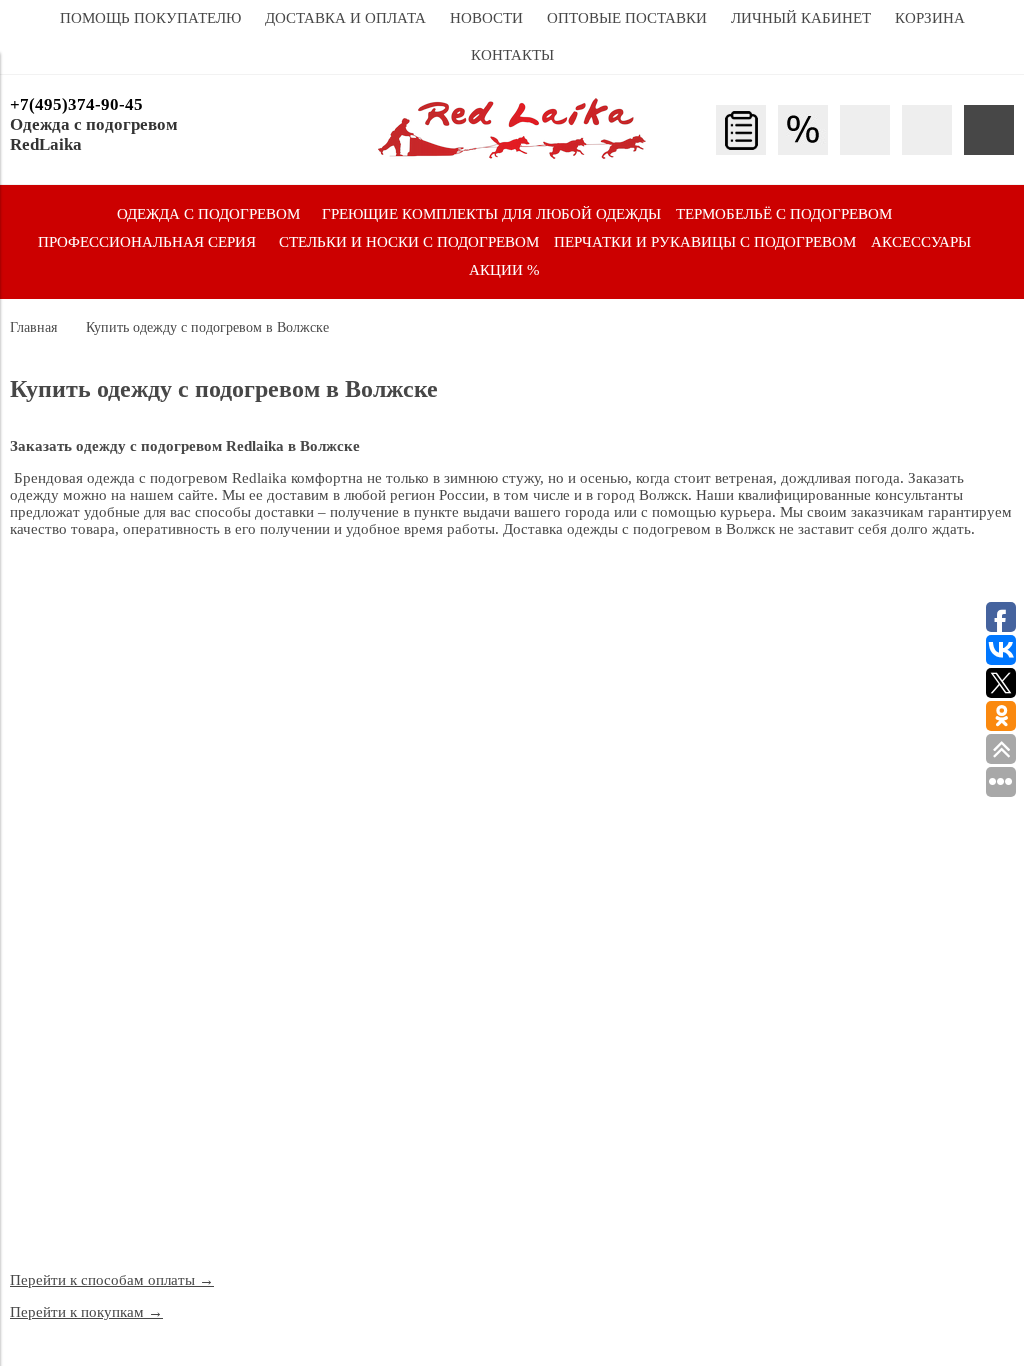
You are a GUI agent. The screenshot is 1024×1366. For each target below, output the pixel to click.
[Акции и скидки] (803, 130)
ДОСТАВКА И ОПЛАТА (345, 18)
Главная (33, 327)
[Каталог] (741, 130)
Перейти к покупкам (86, 1312)
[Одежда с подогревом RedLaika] (512, 154)
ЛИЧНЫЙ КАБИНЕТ (801, 18)
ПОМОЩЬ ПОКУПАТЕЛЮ (150, 18)
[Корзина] (989, 130)
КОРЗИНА (930, 18)
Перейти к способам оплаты (112, 1280)
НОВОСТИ (486, 18)
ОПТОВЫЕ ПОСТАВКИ (627, 18)
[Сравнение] (927, 130)
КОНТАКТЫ (512, 55)
